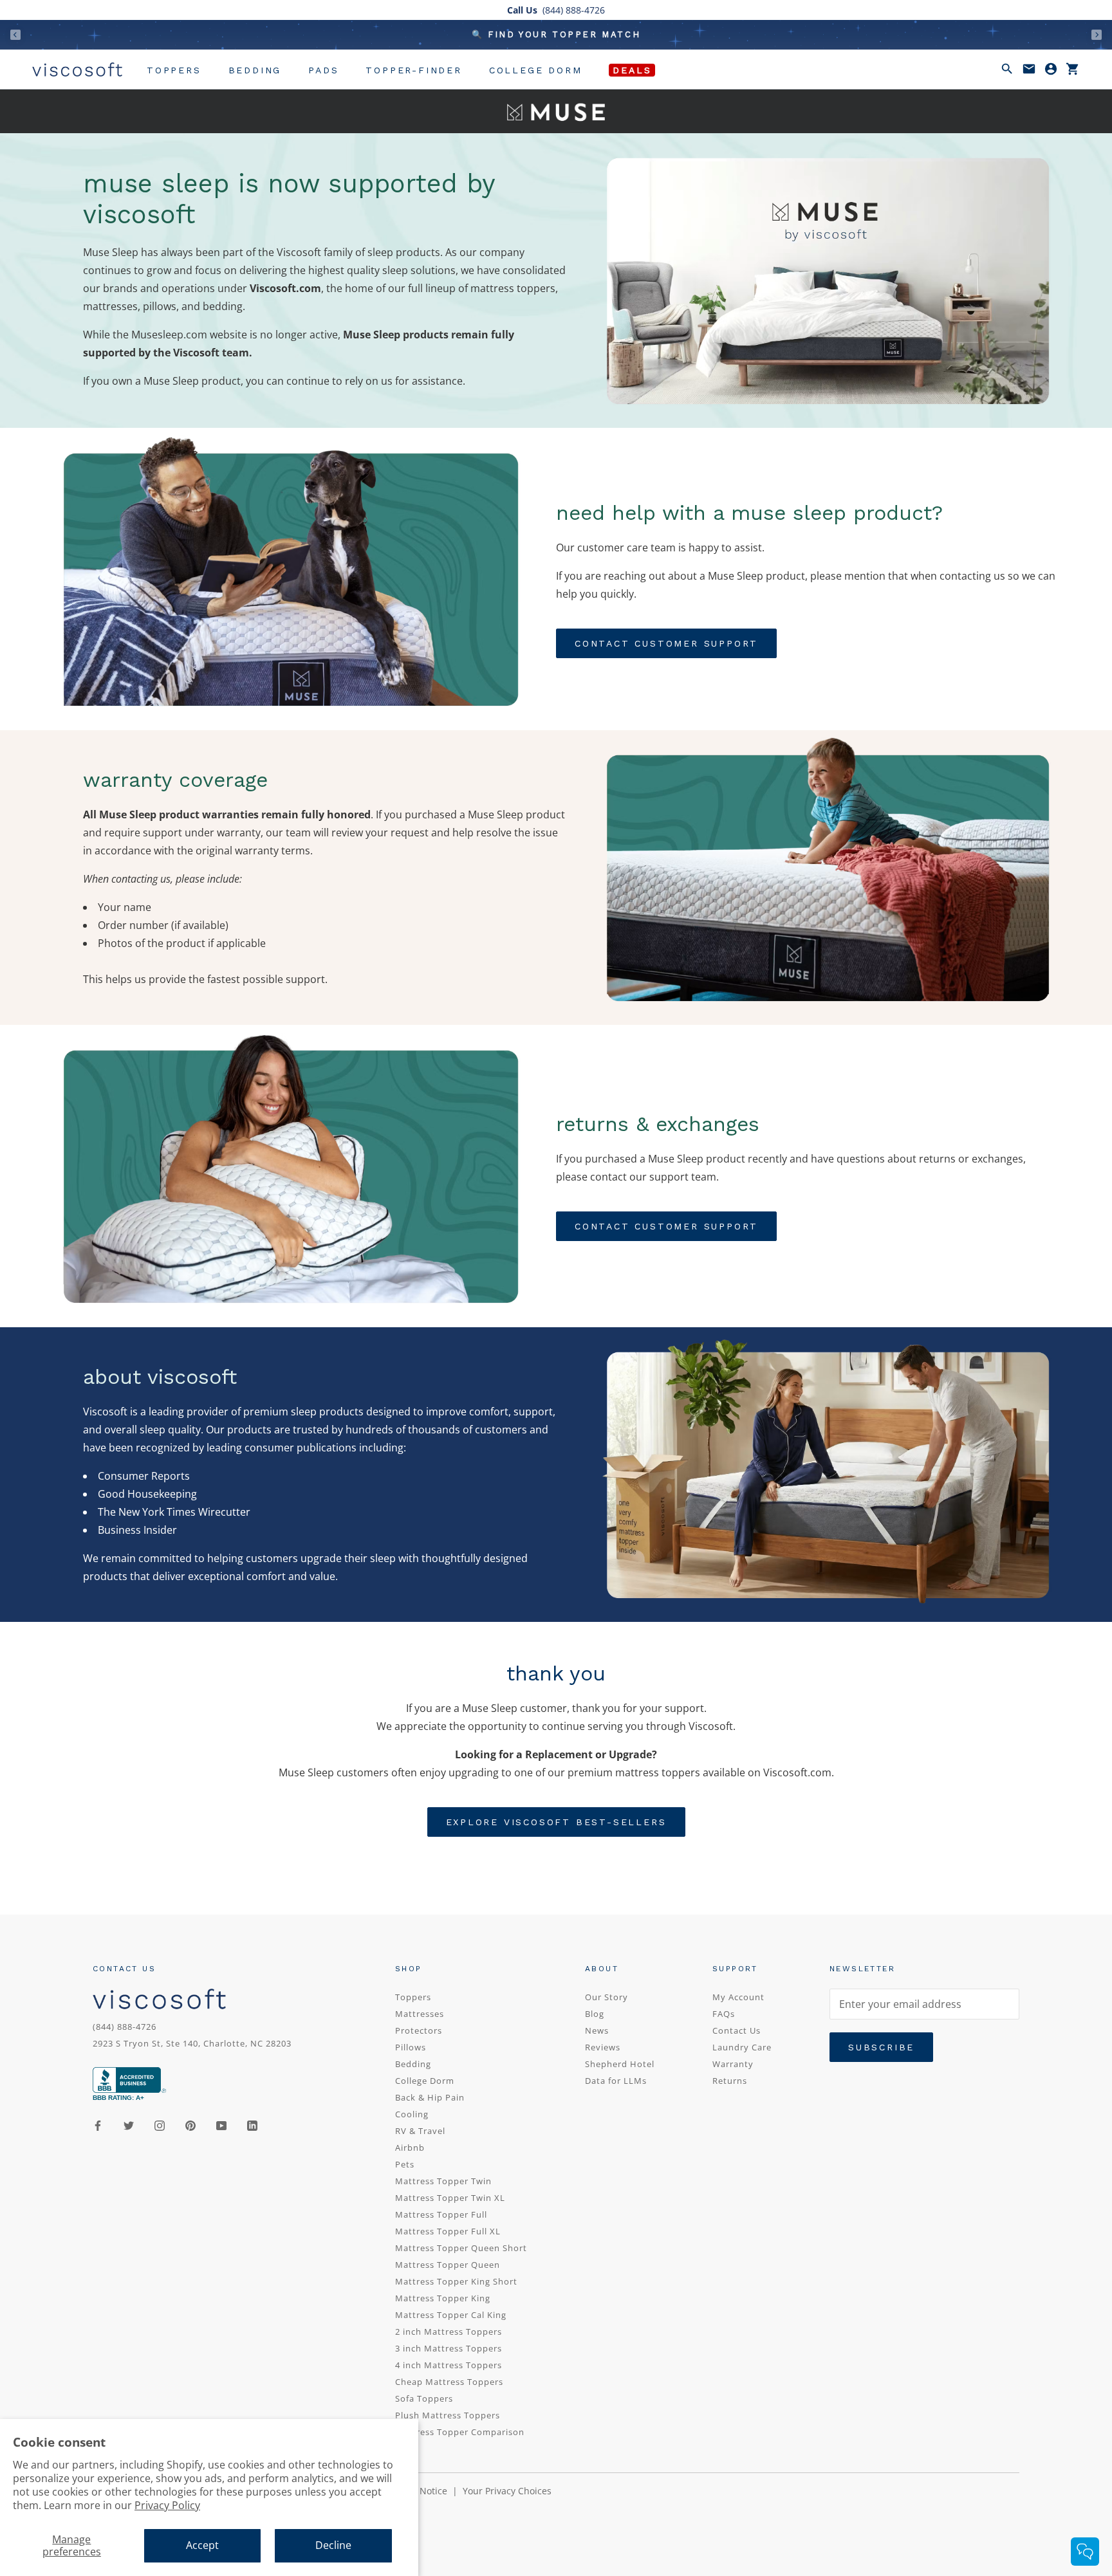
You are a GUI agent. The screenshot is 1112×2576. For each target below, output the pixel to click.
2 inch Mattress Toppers (449, 2332)
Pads (323, 70)
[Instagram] (160, 2124)
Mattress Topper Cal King (451, 2315)
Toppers (174, 70)
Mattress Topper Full (441, 2214)
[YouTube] (221, 2124)
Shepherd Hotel (620, 2064)
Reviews (603, 2047)
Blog (595, 2014)
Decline (333, 2545)
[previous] (15, 34)
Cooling (412, 2114)
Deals (632, 70)
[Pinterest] (190, 2124)
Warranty (733, 2064)
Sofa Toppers (424, 2398)
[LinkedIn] (252, 2124)
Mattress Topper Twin (443, 2181)
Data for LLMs (616, 2081)
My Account (738, 1997)
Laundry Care (742, 2047)
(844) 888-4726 (125, 2027)
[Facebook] (98, 2124)
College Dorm (536, 70)
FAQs (724, 2014)
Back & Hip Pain (430, 2097)
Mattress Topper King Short (456, 2281)
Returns (730, 2081)
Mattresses (420, 2014)
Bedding (255, 70)
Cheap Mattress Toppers (449, 2382)
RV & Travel (420, 2131)
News (597, 2030)
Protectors (419, 2030)
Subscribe (881, 2047)
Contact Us (737, 2030)
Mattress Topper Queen (448, 2265)
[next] (1097, 34)
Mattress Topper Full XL (448, 2231)
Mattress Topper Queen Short (461, 2248)
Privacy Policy (167, 2505)
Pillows (411, 2047)
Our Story (607, 1997)
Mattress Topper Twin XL (450, 2198)
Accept (202, 2545)
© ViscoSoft (131, 2519)
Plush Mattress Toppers (448, 2415)
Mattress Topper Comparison (460, 2432)
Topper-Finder (413, 70)
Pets (405, 2164)
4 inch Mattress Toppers (449, 2365)
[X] (129, 2124)
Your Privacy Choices (507, 2491)
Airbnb (410, 2148)
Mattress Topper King (443, 2298)
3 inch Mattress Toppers (449, 2348)
